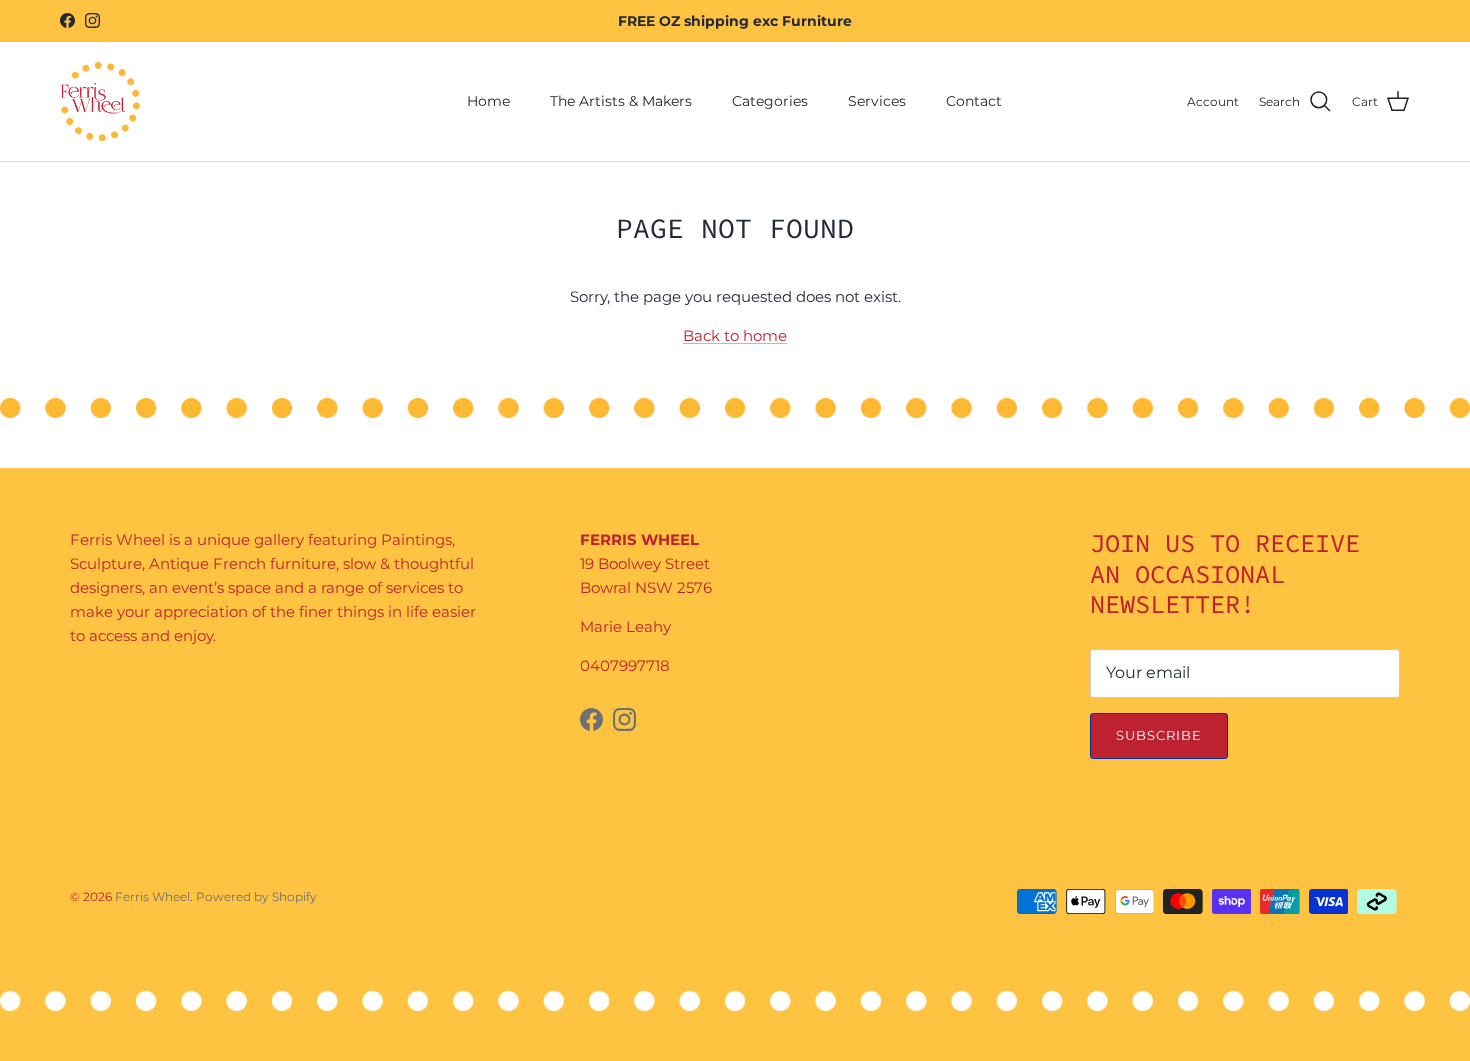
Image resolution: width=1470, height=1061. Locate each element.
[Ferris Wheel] (100, 101)
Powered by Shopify (256, 896)
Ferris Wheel (152, 896)
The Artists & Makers (621, 101)
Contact (974, 101)
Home (488, 101)
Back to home (735, 335)
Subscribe (1159, 735)
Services (877, 101)
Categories (770, 101)
